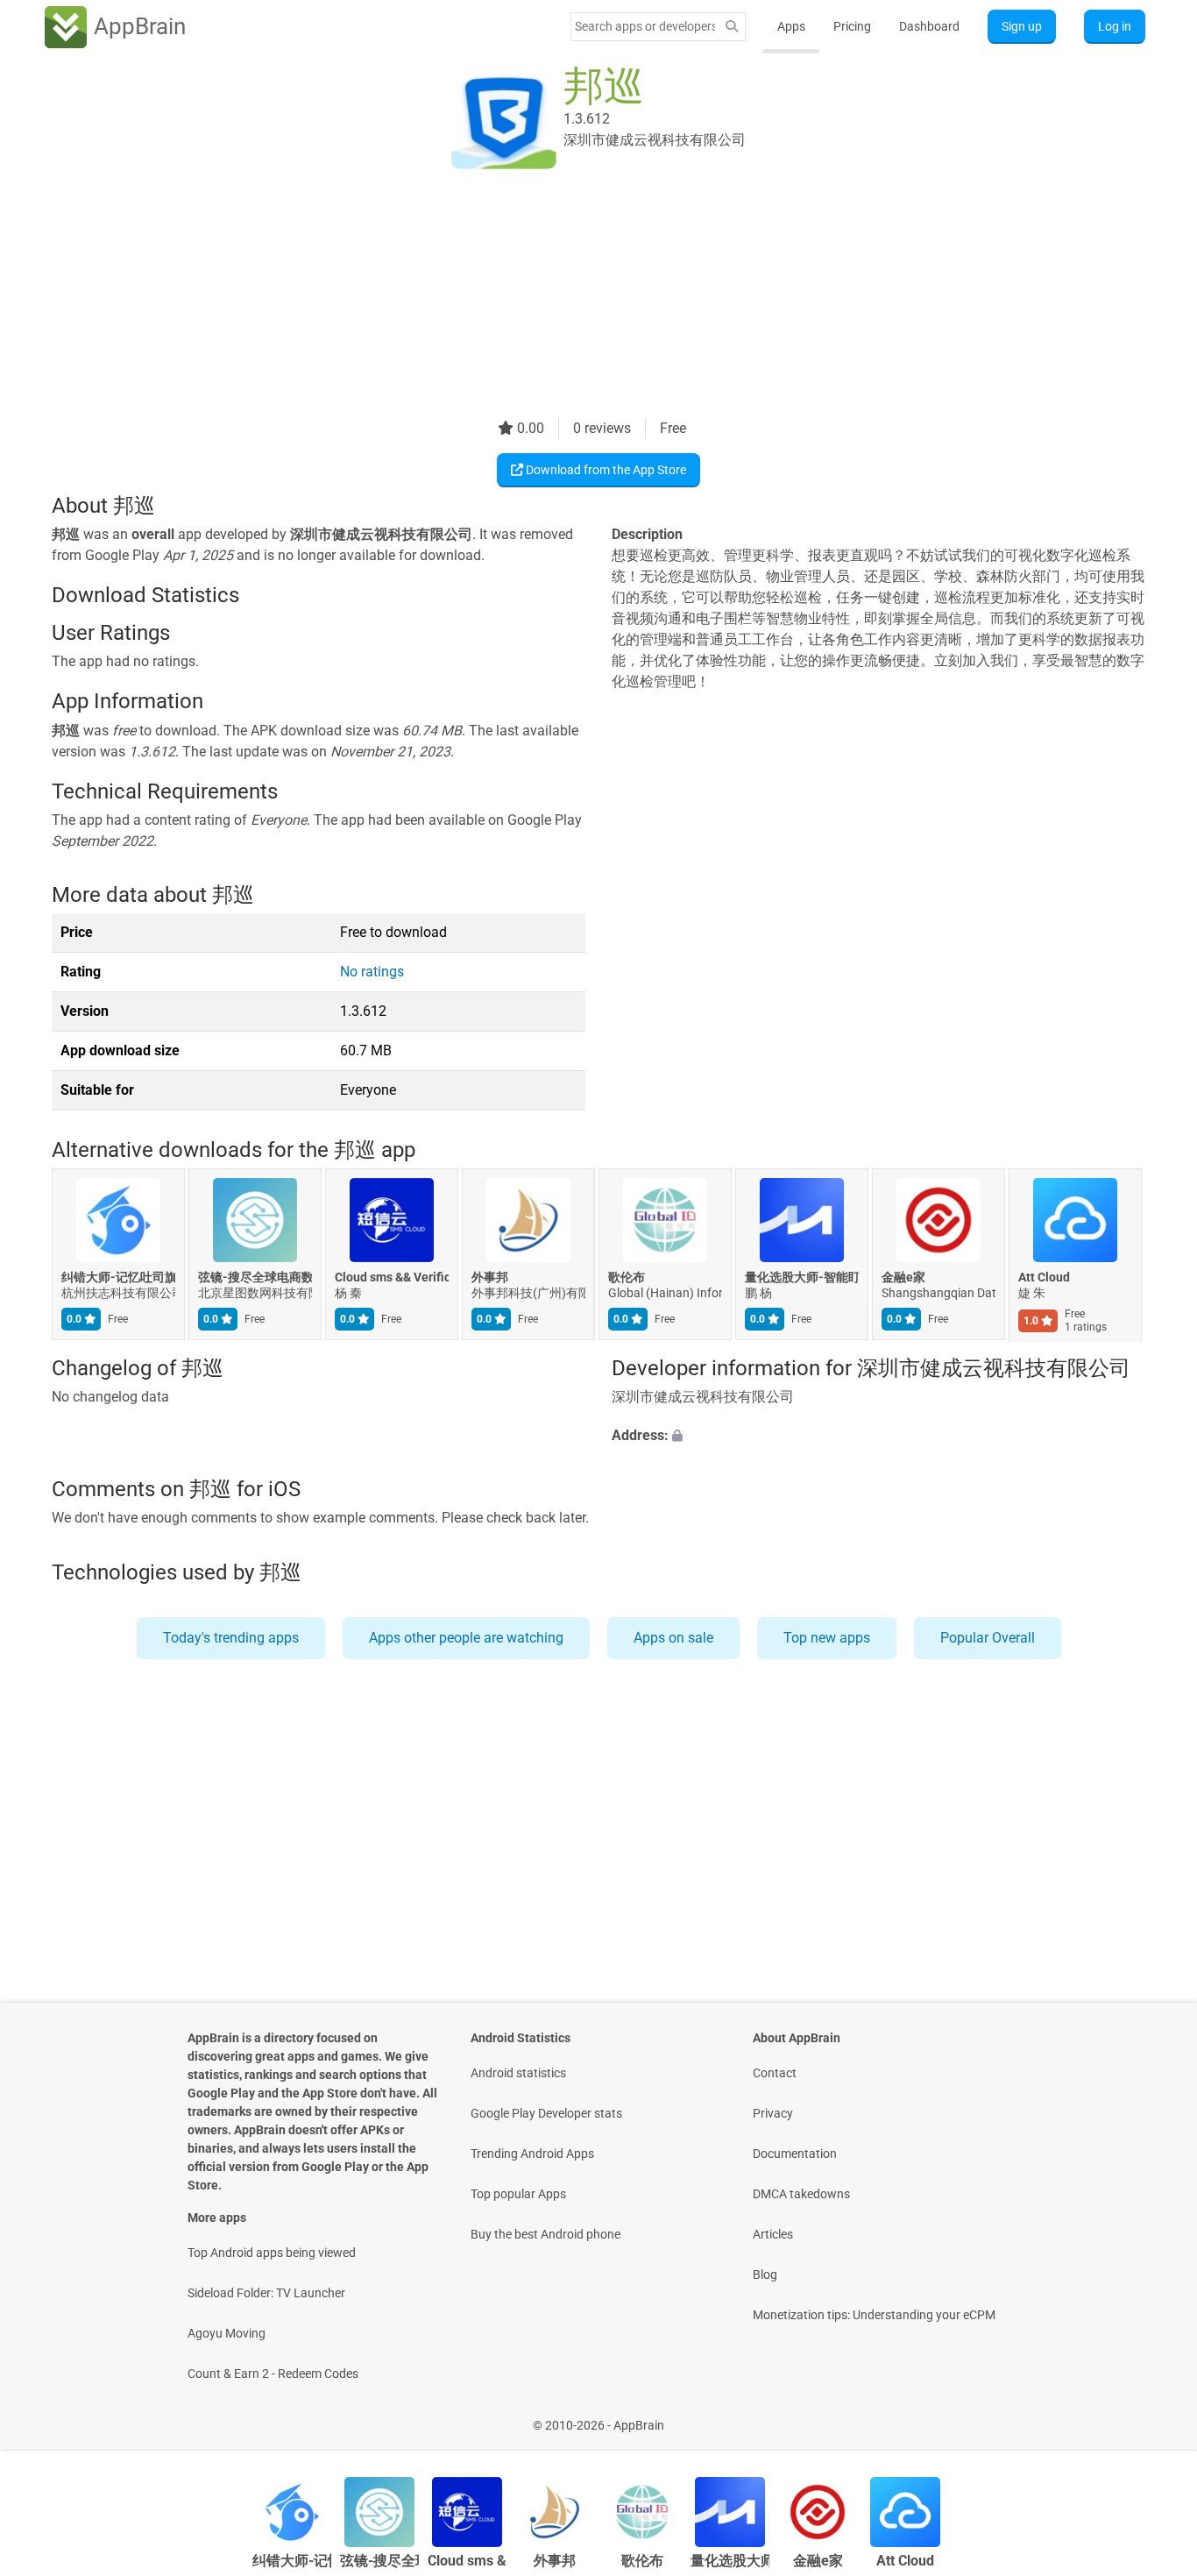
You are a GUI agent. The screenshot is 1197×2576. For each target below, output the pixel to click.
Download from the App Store (605, 470)
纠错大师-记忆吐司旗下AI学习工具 (118, 1278)
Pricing (852, 26)
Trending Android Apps (532, 2154)
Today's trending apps (231, 1638)
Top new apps (827, 1638)
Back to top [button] (1153, 2416)
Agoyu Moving (227, 2333)
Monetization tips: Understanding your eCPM (874, 2315)
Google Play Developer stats (546, 2113)
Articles (773, 2234)
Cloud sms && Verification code (392, 1278)
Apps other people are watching (466, 1638)
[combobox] (645, 26)
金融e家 (903, 1278)
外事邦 (490, 1278)
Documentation (795, 2154)
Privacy (773, 2113)
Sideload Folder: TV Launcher (266, 2293)
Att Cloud (1044, 1278)
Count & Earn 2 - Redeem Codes (273, 2374)
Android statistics (518, 2073)
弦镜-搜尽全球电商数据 (255, 1278)
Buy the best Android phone (545, 2234)
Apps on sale (673, 1638)
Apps (791, 26)
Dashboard (929, 26)
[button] (878, 1436)
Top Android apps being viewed (272, 2253)
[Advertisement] (577, 295)
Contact (775, 2073)
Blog (765, 2274)
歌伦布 (627, 1278)
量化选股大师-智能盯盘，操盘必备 (802, 1278)
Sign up (1022, 26)
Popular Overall (988, 1638)
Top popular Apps (518, 2194)
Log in (1115, 26)
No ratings (372, 972)
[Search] (732, 27)
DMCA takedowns (801, 2194)
